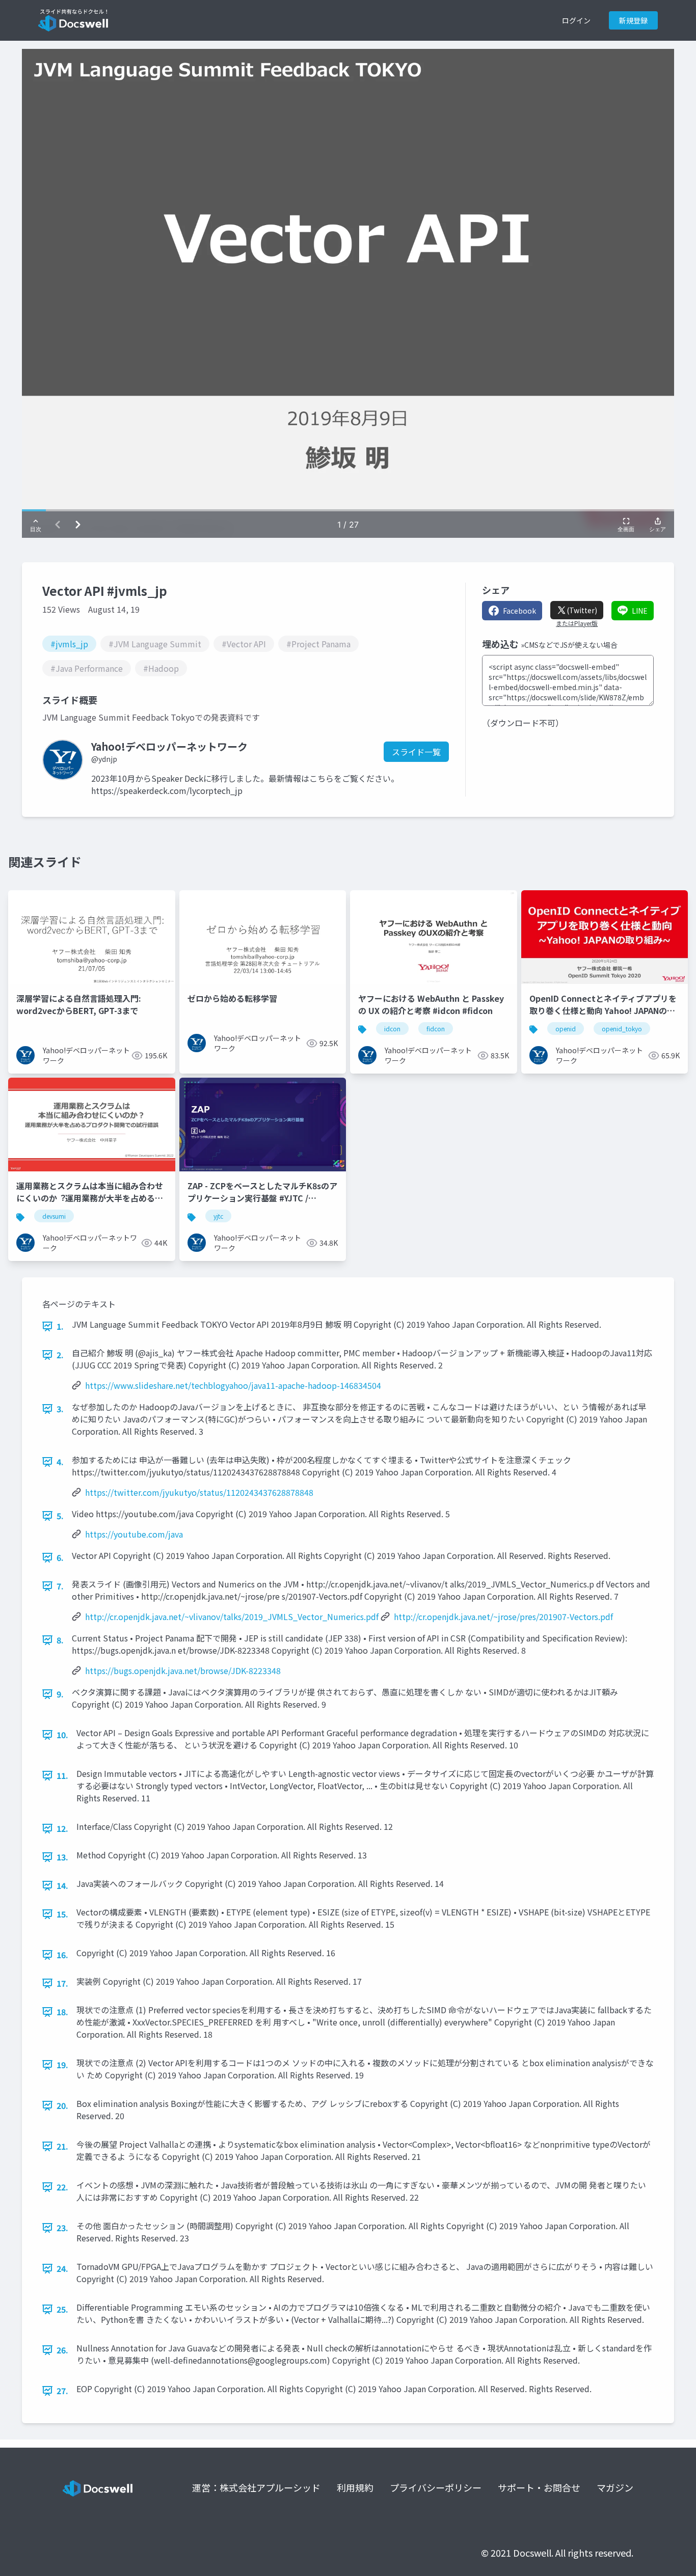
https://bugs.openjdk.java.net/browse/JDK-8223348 (183, 1670)
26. (62, 2350)
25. (62, 2309)
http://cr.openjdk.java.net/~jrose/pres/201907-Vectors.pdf (503, 1616)
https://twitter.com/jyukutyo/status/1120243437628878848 (199, 1492)
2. (60, 1355)
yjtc (218, 1216)
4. (60, 1462)
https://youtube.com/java (134, 1534)
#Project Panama (318, 644)
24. (62, 2268)
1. (60, 1326)
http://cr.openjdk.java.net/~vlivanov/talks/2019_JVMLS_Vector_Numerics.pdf (232, 1616)
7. (60, 1586)
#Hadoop (161, 668)
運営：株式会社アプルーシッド (256, 2487)
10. (62, 1735)
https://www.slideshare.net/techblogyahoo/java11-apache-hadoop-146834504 (233, 1385)
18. (62, 2012)
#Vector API (244, 644)
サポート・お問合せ (539, 2487)
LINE (640, 611)
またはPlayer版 (577, 623)
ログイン (576, 20)
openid (566, 1029)
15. (62, 1914)
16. (62, 1955)
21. (62, 2146)
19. (62, 2065)
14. (62, 1885)
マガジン (615, 2487)
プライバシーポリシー (436, 2487)
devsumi (54, 1216)
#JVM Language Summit (155, 644)
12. (62, 1828)
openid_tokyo (622, 1029)
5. (60, 1516)
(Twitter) (582, 610)
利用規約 (355, 2487)
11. (62, 1775)
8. (60, 1640)
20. (62, 2105)
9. (60, 1694)
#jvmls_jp (69, 644)
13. (62, 1857)
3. (60, 1409)
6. (60, 1557)
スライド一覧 (416, 752)
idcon (392, 1029)
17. (62, 1983)
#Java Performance (87, 668)
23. (62, 2228)
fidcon (436, 1029)
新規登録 (633, 20)
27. (62, 2391)
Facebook (519, 611)
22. (62, 2187)
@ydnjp (104, 759)
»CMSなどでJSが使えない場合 (569, 645)
